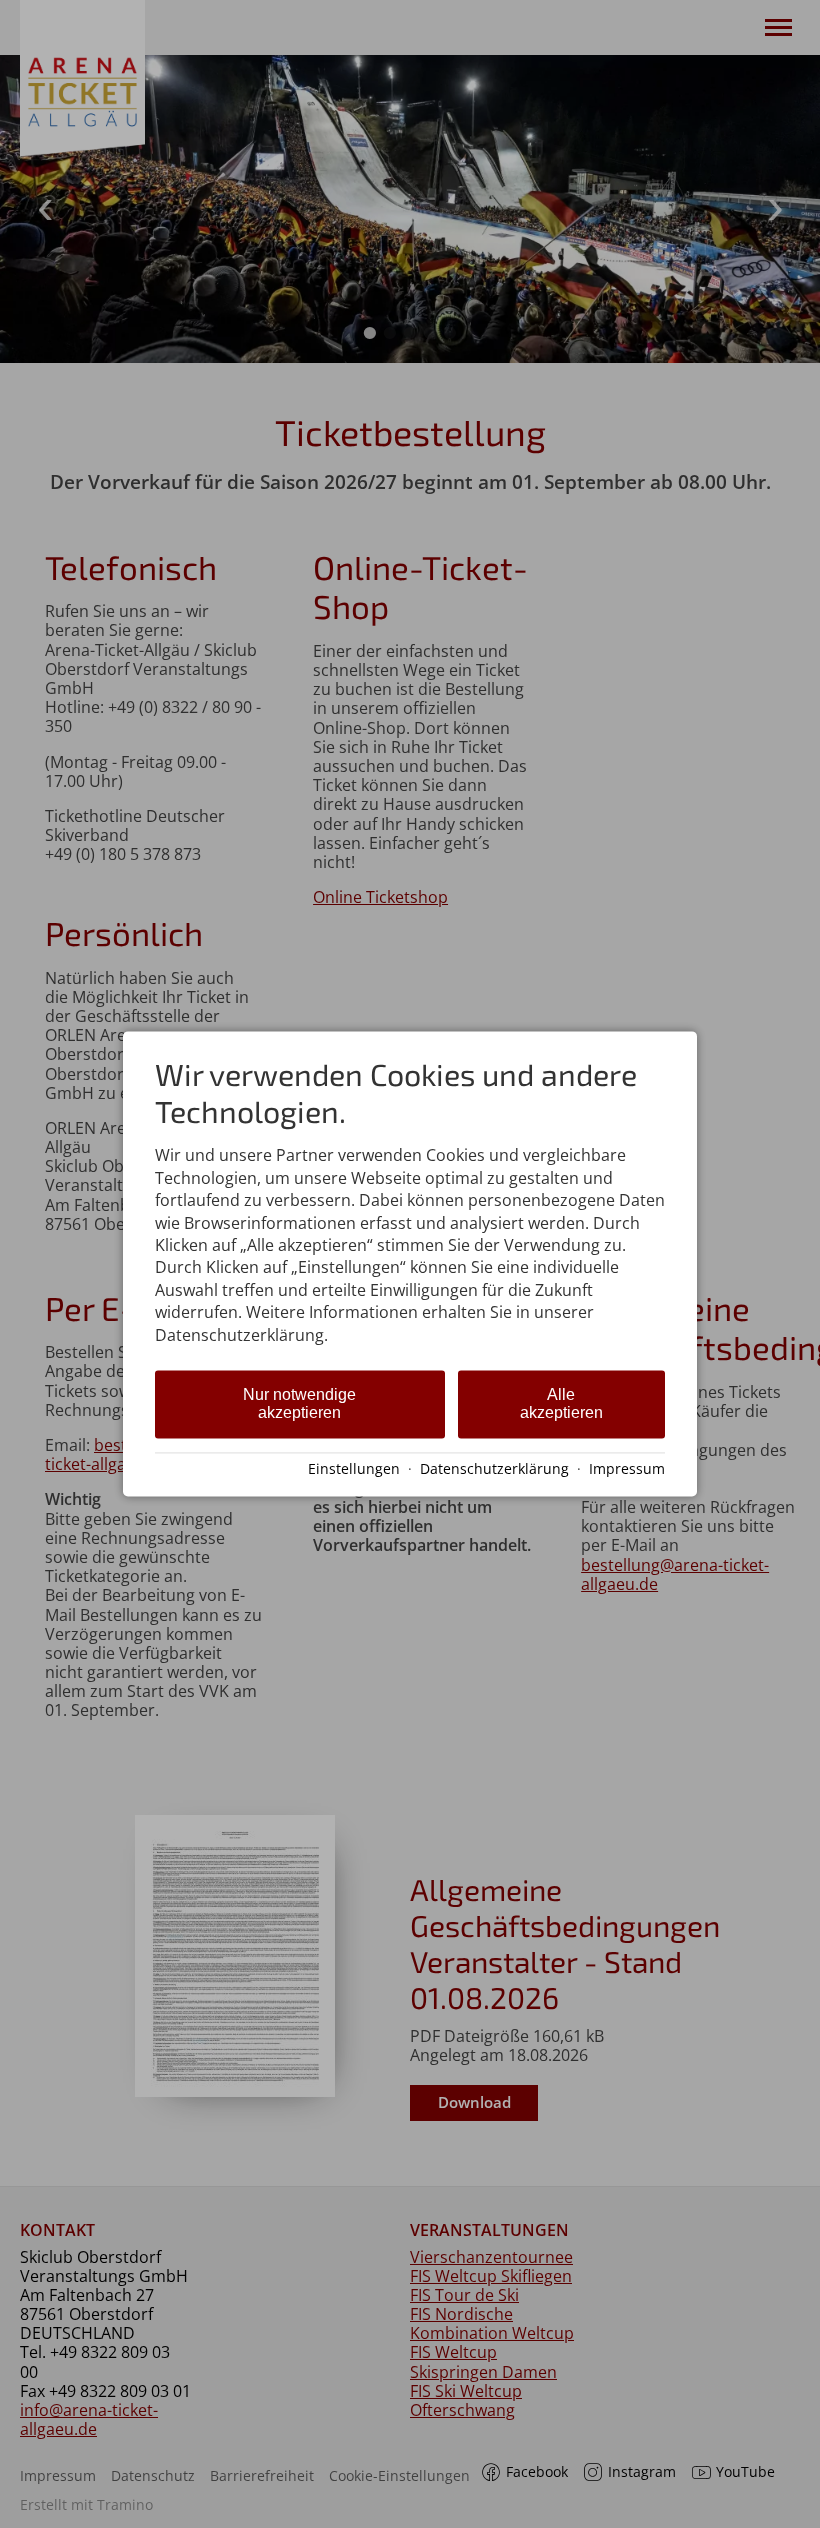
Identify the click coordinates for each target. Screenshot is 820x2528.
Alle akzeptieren (561, 1403)
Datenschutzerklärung (494, 1468)
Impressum (627, 1468)
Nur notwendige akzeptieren (299, 1403)
